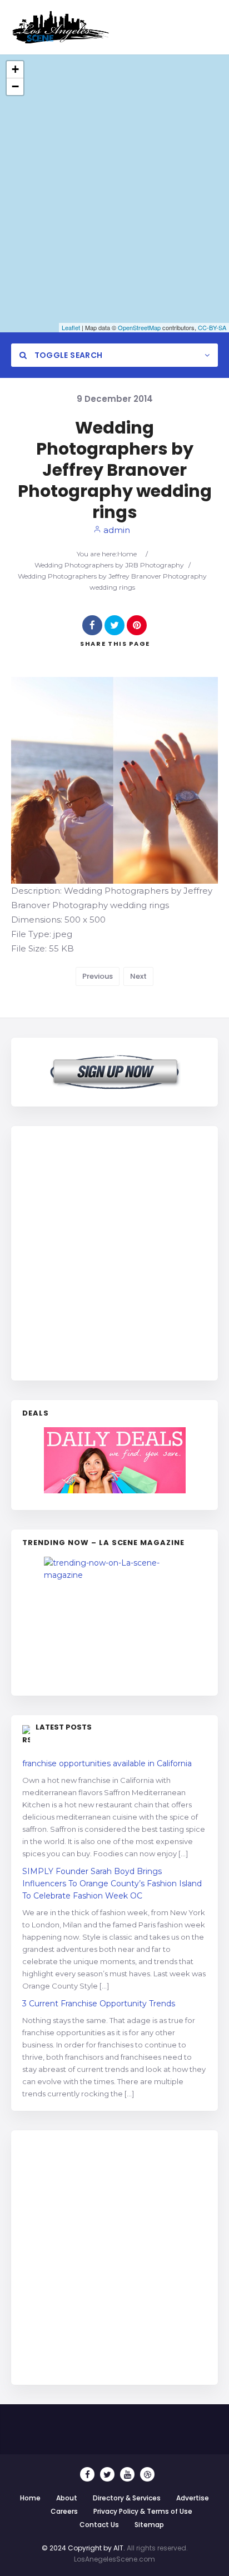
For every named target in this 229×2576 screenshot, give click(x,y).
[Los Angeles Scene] (60, 27)
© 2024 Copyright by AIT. (83, 2548)
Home (127, 554)
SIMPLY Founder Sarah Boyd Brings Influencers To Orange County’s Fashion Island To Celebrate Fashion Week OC (112, 1884)
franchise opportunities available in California (107, 1763)
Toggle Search (67, 355)
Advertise (193, 2498)
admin (116, 530)
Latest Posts (64, 1727)
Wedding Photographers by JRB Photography (109, 565)
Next (138, 976)
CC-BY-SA (212, 327)
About (67, 2498)
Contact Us (99, 2525)
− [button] (15, 86)
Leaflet (71, 327)
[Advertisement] (114, 1252)
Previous (98, 976)
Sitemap (149, 2525)
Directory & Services (127, 2498)
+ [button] (15, 69)
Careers (64, 2511)
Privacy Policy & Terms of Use (143, 2511)
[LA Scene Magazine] (114, 1621)
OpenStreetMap (139, 327)
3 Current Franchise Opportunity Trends (99, 2004)
